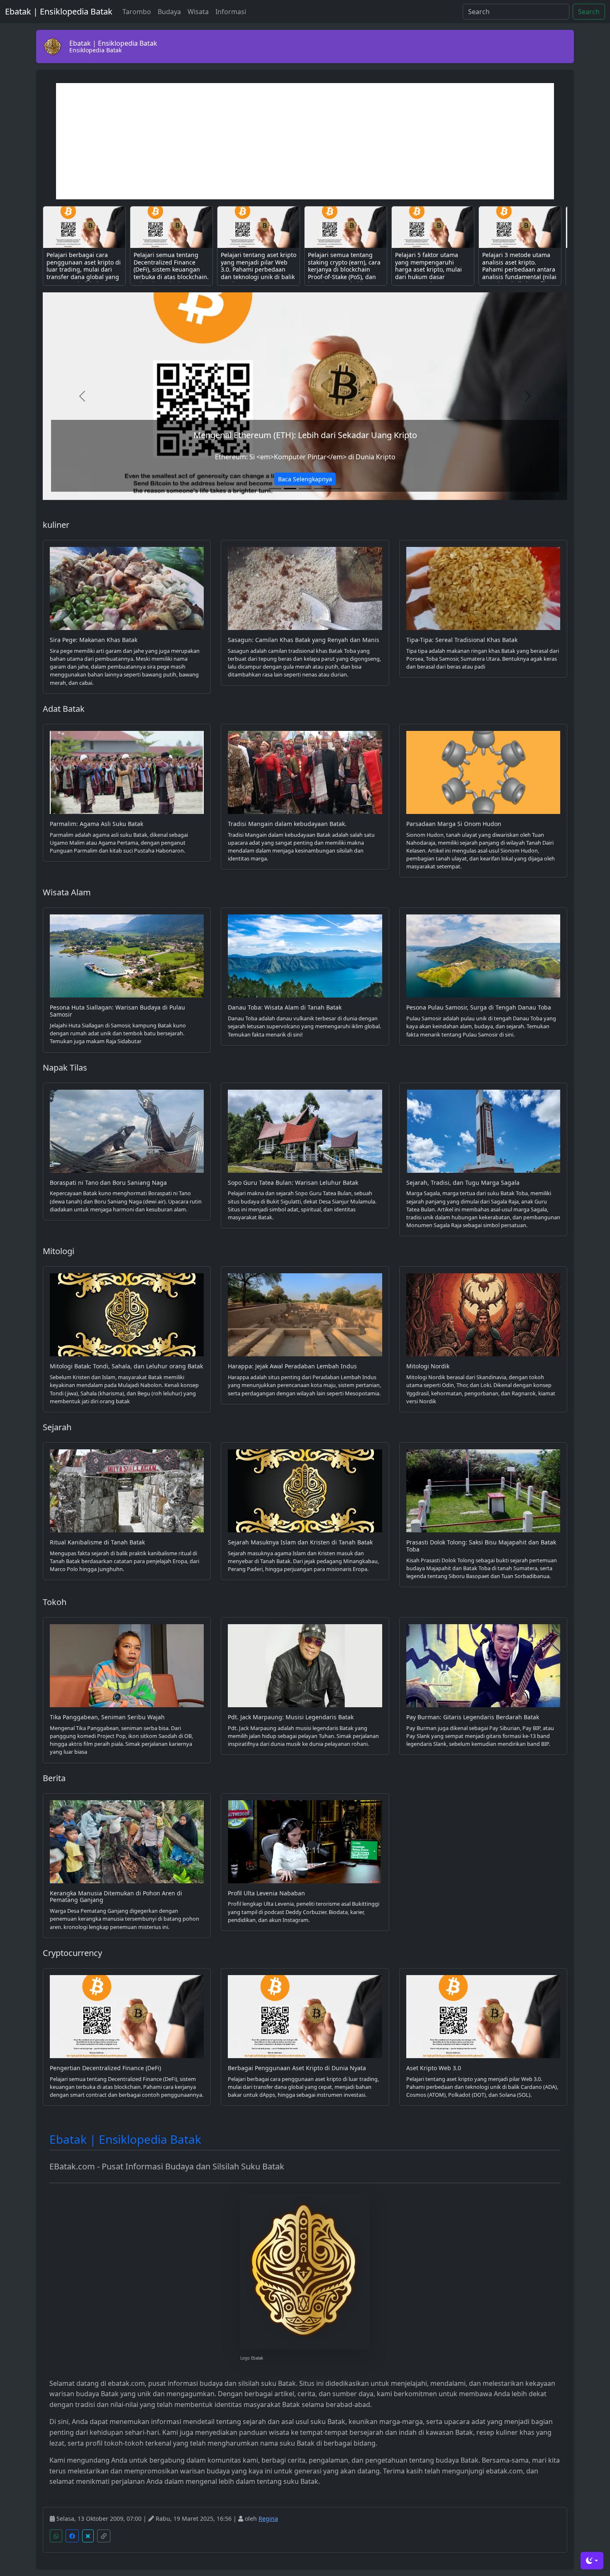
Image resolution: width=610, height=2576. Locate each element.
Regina (268, 2518)
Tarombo (137, 12)
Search (589, 12)
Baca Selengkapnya (305, 479)
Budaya (169, 12)
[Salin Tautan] (104, 2536)
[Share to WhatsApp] (56, 2536)
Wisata (198, 12)
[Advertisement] (305, 141)
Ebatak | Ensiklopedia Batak (59, 11)
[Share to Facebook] (72, 2536)
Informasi (231, 12)
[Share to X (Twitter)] (88, 2536)
